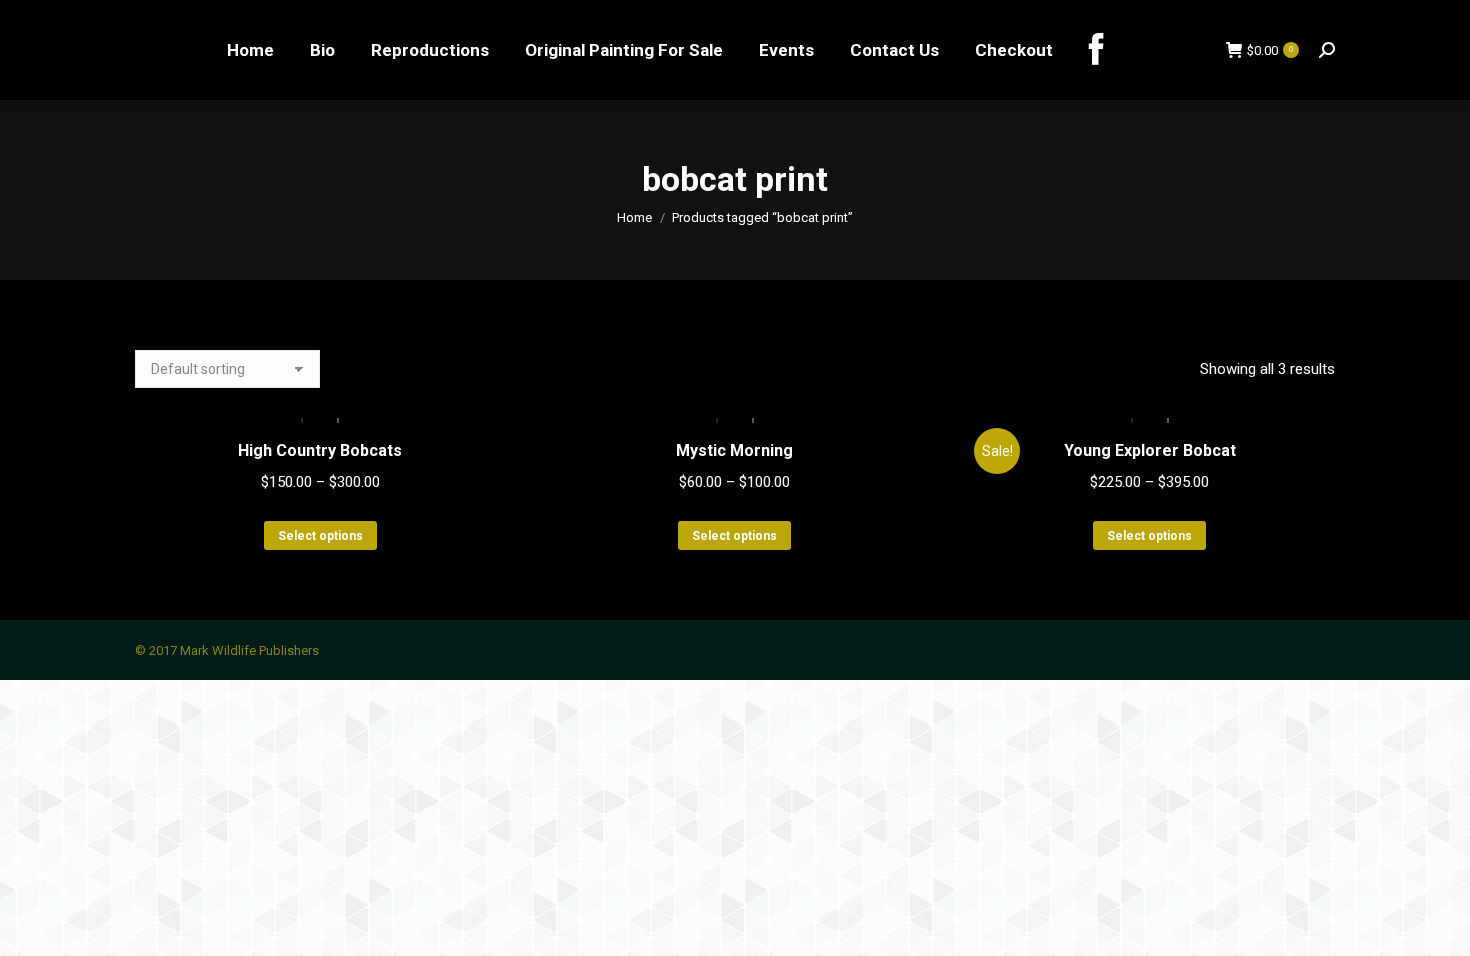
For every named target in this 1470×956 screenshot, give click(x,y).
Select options (320, 536)
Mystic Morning (734, 450)
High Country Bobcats (320, 450)
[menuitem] (250, 50)
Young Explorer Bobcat (1150, 450)
